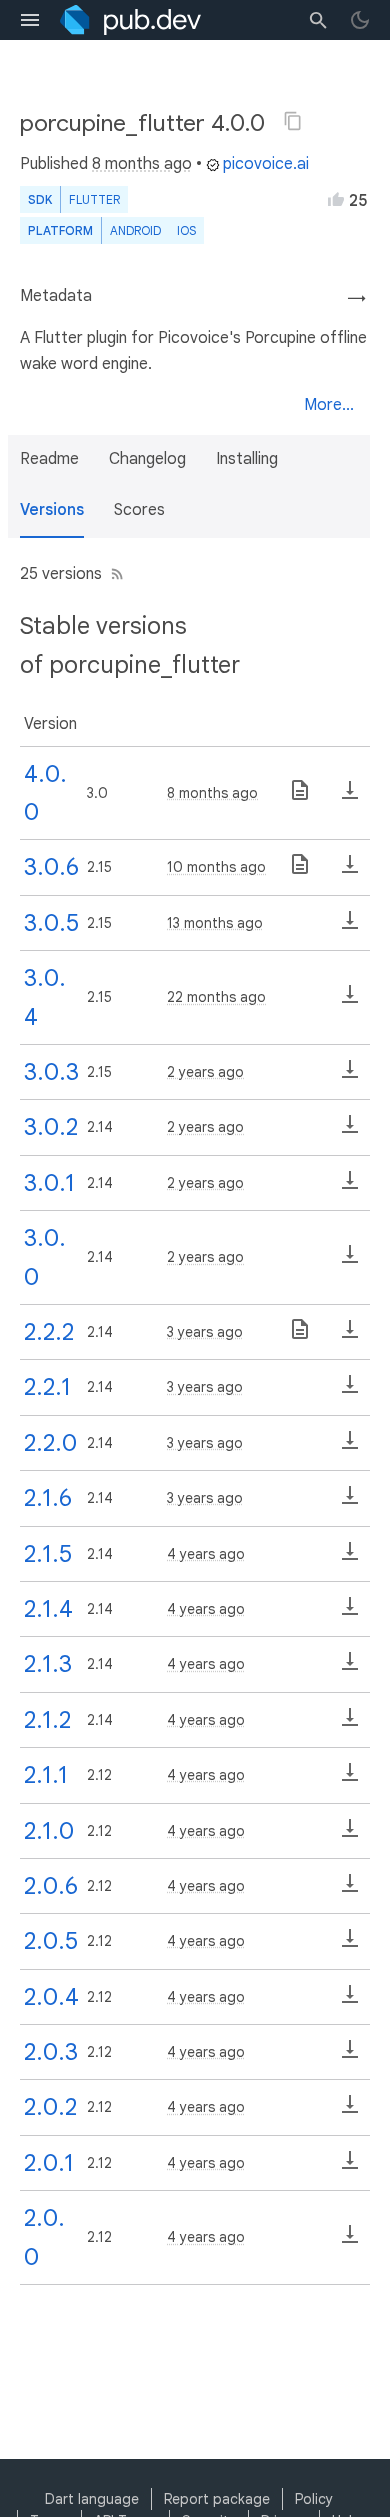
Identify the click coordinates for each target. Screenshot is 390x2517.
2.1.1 (46, 1775)
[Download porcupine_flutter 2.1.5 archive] (350, 1558)
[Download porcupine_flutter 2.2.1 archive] (350, 1391)
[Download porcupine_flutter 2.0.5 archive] (350, 1945)
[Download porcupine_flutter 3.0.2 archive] (350, 1131)
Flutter (94, 199)
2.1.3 (48, 1664)
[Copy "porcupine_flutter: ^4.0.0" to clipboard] (293, 121)
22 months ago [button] (216, 997)
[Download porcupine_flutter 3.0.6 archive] (350, 871)
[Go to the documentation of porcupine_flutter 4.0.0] (300, 797)
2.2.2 (49, 1332)
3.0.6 (51, 867)
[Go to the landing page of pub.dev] (130, 20)
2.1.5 (48, 1554)
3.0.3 (51, 1072)
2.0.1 (49, 2163)
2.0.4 (51, 1997)
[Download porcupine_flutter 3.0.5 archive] (350, 927)
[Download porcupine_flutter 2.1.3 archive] (350, 1668)
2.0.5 (51, 1941)
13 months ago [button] (215, 923)
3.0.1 (49, 1183)
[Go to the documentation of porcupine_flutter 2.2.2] (300, 1336)
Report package (217, 2499)
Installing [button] (247, 459)
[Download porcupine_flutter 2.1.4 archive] (350, 1613)
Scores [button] (139, 510)
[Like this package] (336, 199)
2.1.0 (49, 1831)
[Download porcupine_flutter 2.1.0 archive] (350, 1835)
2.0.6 (51, 1886)
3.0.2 (51, 1127)
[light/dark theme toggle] (360, 20)
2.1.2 (47, 1720)
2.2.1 (47, 1387)
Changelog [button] (147, 459)
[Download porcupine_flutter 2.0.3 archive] (350, 2056)
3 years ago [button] (205, 1332)
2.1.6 (48, 1498)
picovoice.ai (266, 164)
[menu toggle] (30, 20)
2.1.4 (48, 1609)
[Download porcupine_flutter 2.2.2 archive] (350, 1336)
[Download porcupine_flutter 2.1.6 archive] (350, 1502)
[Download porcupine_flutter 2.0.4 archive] (350, 2001)
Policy (314, 2499)
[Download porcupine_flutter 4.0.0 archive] (350, 797)
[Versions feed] (113, 574)
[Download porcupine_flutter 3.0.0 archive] (350, 1261)
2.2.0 (50, 1443)
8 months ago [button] (142, 164)
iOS (186, 230)
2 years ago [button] (205, 1072)
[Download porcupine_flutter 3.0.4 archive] (350, 1001)
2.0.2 (50, 2107)
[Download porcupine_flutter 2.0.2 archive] (350, 2111)
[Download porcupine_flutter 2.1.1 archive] (350, 1779)
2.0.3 (51, 2052)
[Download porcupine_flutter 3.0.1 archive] (350, 1187)
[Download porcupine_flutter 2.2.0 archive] (350, 1447)
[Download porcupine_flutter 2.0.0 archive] (350, 2241)
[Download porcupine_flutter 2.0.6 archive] (350, 1890)
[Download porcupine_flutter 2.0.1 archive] (350, 2167)
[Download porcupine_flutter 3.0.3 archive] (350, 1076)
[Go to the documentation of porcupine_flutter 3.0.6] (300, 871)
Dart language (92, 2499)
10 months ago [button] (216, 867)
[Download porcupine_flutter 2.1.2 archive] (350, 1724)
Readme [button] (49, 459)
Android (135, 230)
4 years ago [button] (206, 1554)
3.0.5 (51, 923)
